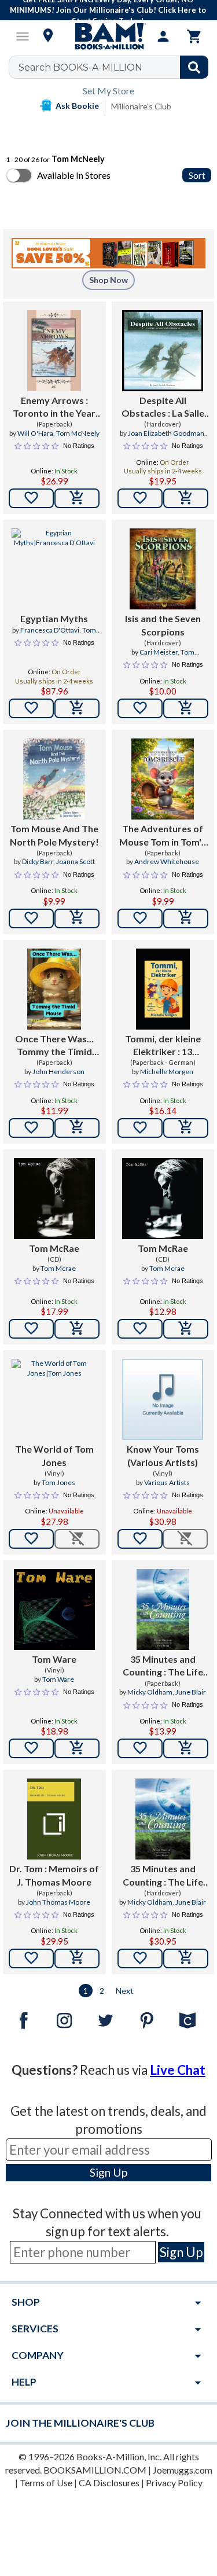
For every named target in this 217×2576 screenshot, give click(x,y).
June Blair (191, 1692)
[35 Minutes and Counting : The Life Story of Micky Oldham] (163, 1609)
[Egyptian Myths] (54, 569)
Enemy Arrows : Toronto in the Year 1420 (54, 407)
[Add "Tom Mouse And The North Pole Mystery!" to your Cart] (77, 918)
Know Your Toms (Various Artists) (163, 1455)
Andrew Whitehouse (167, 861)
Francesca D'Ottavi (50, 630)
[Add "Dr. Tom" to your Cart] (77, 1958)
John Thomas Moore (58, 1902)
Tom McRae (54, 1248)
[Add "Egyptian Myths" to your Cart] (77, 708)
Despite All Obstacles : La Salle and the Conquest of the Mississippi (163, 407)
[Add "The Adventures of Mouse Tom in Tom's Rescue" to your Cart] (186, 918)
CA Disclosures (109, 2483)
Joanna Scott (76, 861)
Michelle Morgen (167, 1072)
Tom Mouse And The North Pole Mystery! (54, 835)
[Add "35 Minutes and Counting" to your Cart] (186, 1748)
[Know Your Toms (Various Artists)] (163, 1399)
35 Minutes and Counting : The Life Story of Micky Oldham (163, 1666)
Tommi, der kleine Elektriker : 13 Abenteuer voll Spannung (163, 1046)
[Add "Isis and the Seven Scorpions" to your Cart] (186, 708)
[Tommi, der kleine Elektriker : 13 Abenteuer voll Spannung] (163, 989)
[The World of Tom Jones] (54, 1399)
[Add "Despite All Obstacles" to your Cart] (186, 498)
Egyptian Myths (54, 618)
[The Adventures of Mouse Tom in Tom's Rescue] (163, 779)
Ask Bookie (77, 106)
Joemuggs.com (183, 2470)
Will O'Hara (35, 433)
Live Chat (178, 2070)
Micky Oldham (150, 1692)
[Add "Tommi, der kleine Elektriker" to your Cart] (186, 1128)
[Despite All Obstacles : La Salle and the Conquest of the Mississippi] (163, 351)
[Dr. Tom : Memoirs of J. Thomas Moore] (54, 1819)
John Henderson (58, 1072)
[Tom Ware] (54, 1609)
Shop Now (108, 280)
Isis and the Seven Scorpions (163, 625)
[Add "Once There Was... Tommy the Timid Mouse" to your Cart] (77, 1128)
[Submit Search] (194, 67)
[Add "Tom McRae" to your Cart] (77, 1329)
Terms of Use (46, 2483)
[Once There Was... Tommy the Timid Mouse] (54, 989)
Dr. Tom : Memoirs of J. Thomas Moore (54, 1875)
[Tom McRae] (54, 1199)
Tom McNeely (78, 433)
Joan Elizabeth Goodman (166, 433)
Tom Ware (54, 1659)
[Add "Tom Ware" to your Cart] (77, 1748)
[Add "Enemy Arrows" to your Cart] (77, 498)
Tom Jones (58, 1482)
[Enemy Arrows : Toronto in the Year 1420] (54, 351)
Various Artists (167, 1482)
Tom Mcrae (58, 1268)
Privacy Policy (174, 2483)
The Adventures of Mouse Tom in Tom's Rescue (163, 836)
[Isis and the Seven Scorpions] (163, 569)
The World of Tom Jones (54, 1455)
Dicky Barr (38, 861)
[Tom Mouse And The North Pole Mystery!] (54, 779)
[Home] (109, 36)
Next (125, 1991)
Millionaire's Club (141, 106)
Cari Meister (159, 652)
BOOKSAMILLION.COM (95, 2470)
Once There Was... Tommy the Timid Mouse (54, 1046)
